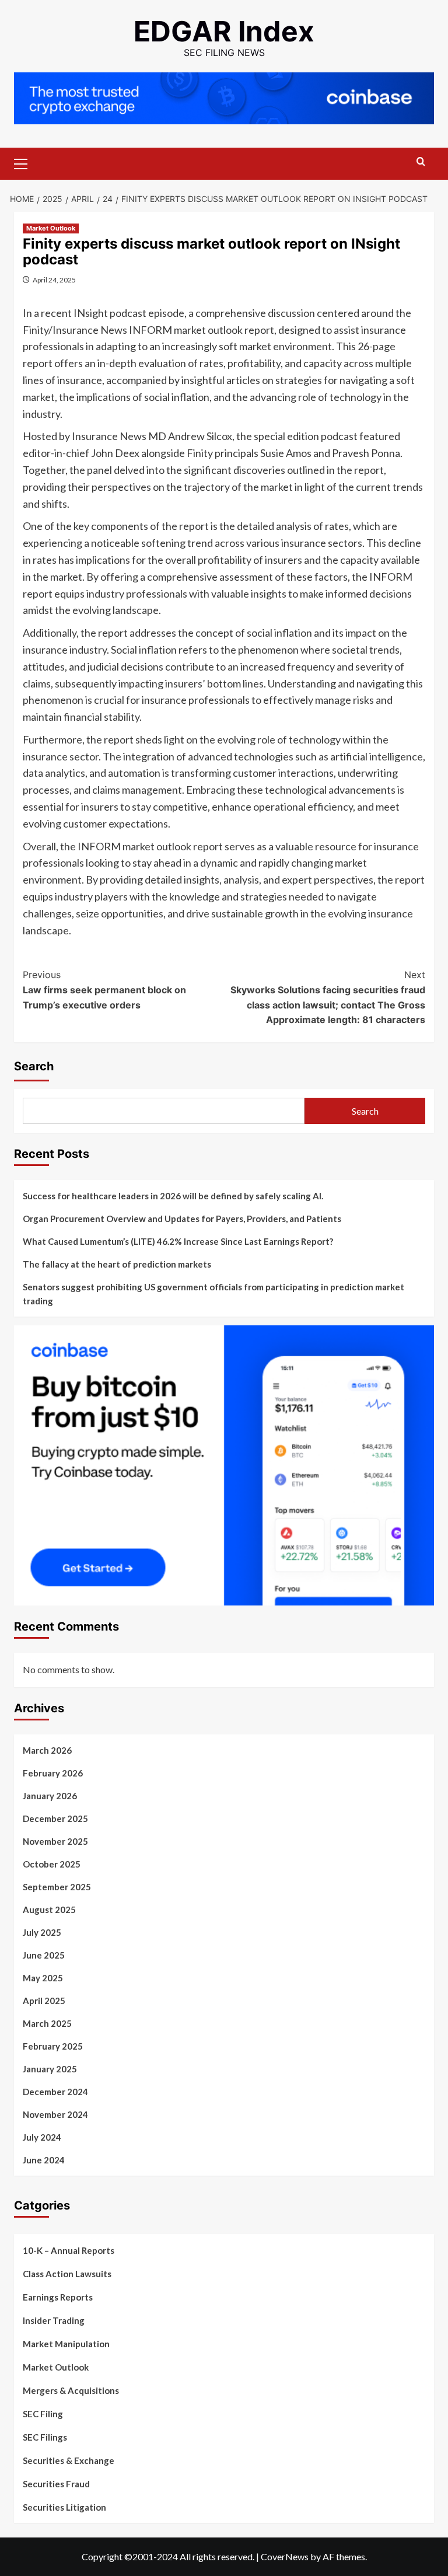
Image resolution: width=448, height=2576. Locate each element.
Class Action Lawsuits (67, 2274)
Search (34, 1066)
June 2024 (44, 2160)
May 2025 (43, 1978)
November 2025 (55, 1841)
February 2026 (53, 1773)
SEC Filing (43, 2414)
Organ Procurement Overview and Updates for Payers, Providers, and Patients (182, 1219)
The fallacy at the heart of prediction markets (117, 1264)
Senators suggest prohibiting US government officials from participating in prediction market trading (213, 1294)
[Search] (421, 162)
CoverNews (285, 2556)
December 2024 (55, 2092)
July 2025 (42, 1932)
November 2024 (55, 2114)
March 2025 (47, 2023)
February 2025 (53, 2046)
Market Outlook (51, 228)
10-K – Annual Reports (69, 2250)
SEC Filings (45, 2437)
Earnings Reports (58, 2297)
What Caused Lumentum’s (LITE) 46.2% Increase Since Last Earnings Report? (178, 1241)
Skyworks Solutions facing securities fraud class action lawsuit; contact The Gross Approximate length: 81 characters (328, 997)
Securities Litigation (64, 2507)
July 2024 (42, 2137)
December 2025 (55, 1818)
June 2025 (44, 1955)
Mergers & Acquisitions (71, 2390)
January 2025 (50, 2069)
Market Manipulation (66, 2344)
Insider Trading (54, 2320)
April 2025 (44, 2001)
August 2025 (49, 1910)
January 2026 (50, 1796)
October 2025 (52, 1864)
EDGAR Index (224, 31)
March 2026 (47, 1750)
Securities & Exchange (69, 2460)
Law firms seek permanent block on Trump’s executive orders (104, 989)
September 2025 (57, 1887)
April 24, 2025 (54, 280)
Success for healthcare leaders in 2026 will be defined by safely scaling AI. (173, 1196)
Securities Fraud (56, 2484)
